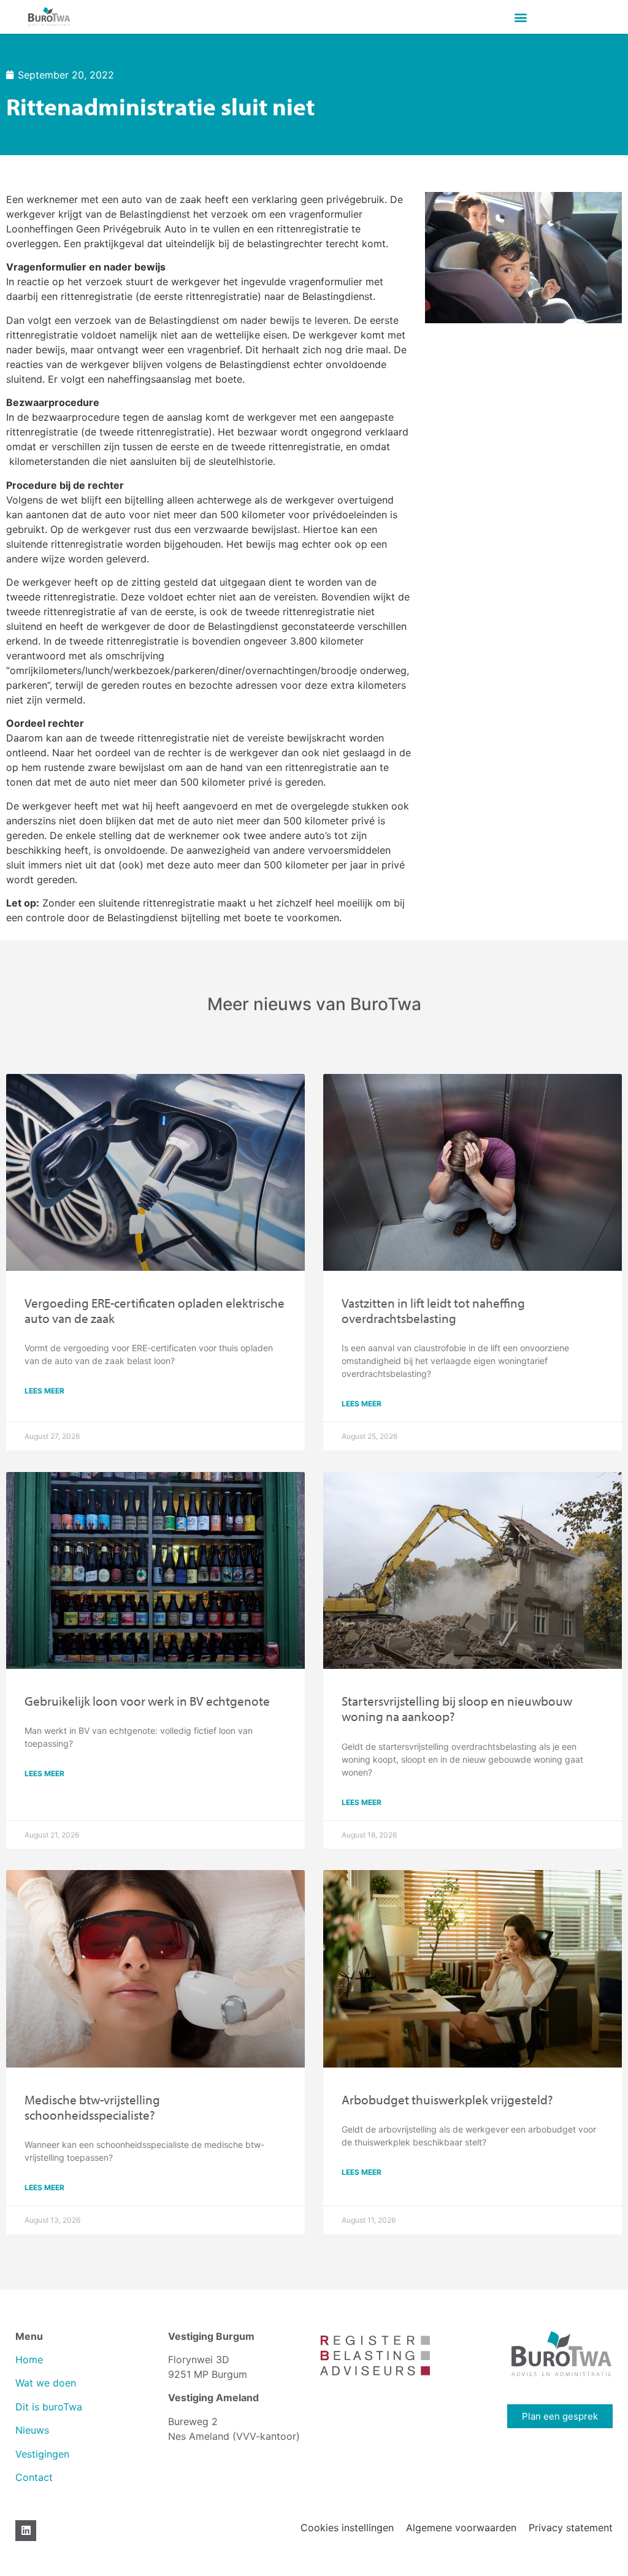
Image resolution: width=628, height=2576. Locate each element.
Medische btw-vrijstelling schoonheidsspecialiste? (92, 2107)
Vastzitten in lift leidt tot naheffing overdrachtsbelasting (433, 1310)
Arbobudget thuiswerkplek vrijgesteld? (447, 2099)
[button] (521, 17)
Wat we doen (46, 2383)
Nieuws (32, 2430)
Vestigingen (44, 2454)
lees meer (44, 1391)
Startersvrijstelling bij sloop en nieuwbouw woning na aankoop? (457, 1708)
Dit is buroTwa (49, 2407)
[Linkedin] (26, 2531)
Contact (34, 2477)
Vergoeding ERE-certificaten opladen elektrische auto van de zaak (155, 1310)
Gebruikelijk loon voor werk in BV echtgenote (147, 1701)
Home (29, 2359)
